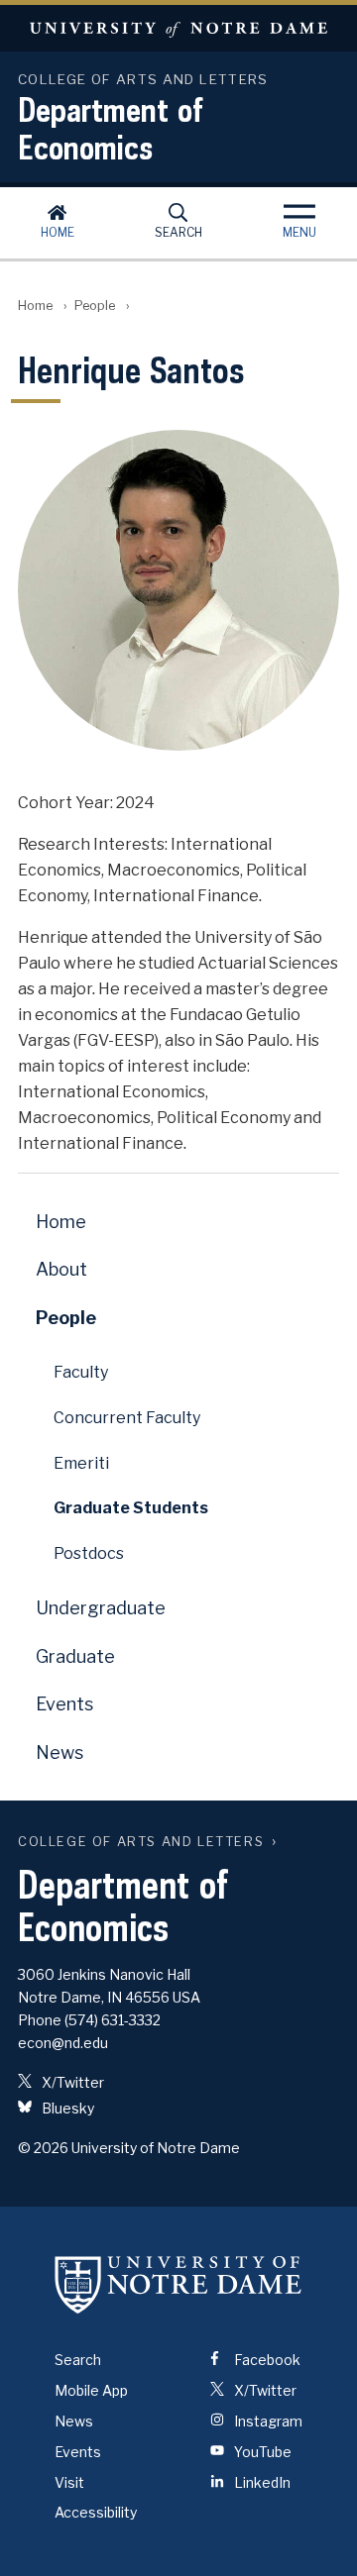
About (61, 1269)
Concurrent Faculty (127, 1418)
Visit (69, 2482)
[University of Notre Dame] (178, 2284)
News (59, 1752)
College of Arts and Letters (141, 1842)
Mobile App (91, 2390)
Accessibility (96, 2512)
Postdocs (89, 1553)
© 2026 (43, 2148)
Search (178, 232)
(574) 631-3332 (113, 2020)
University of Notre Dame (178, 28)
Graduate (75, 1656)
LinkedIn (261, 2482)
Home (58, 232)
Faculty (81, 1372)
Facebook (266, 2360)
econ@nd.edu (63, 2043)
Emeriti (81, 1463)
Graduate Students (131, 1508)
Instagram (267, 2421)
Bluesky (66, 2108)
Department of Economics (111, 128)
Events (64, 1704)
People (95, 306)
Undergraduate (101, 1608)
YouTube (261, 2452)
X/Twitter (71, 2082)
